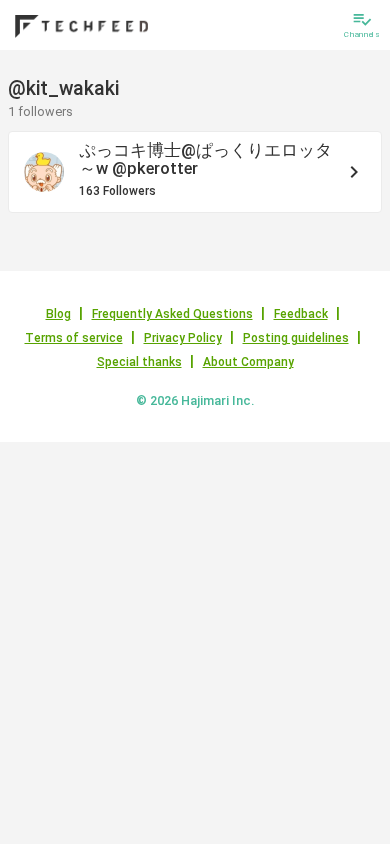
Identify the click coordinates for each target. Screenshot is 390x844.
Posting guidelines (296, 338)
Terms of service (74, 338)
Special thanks (139, 362)
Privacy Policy (183, 338)
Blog (58, 314)
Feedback (301, 314)
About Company (248, 362)
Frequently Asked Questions (172, 314)
